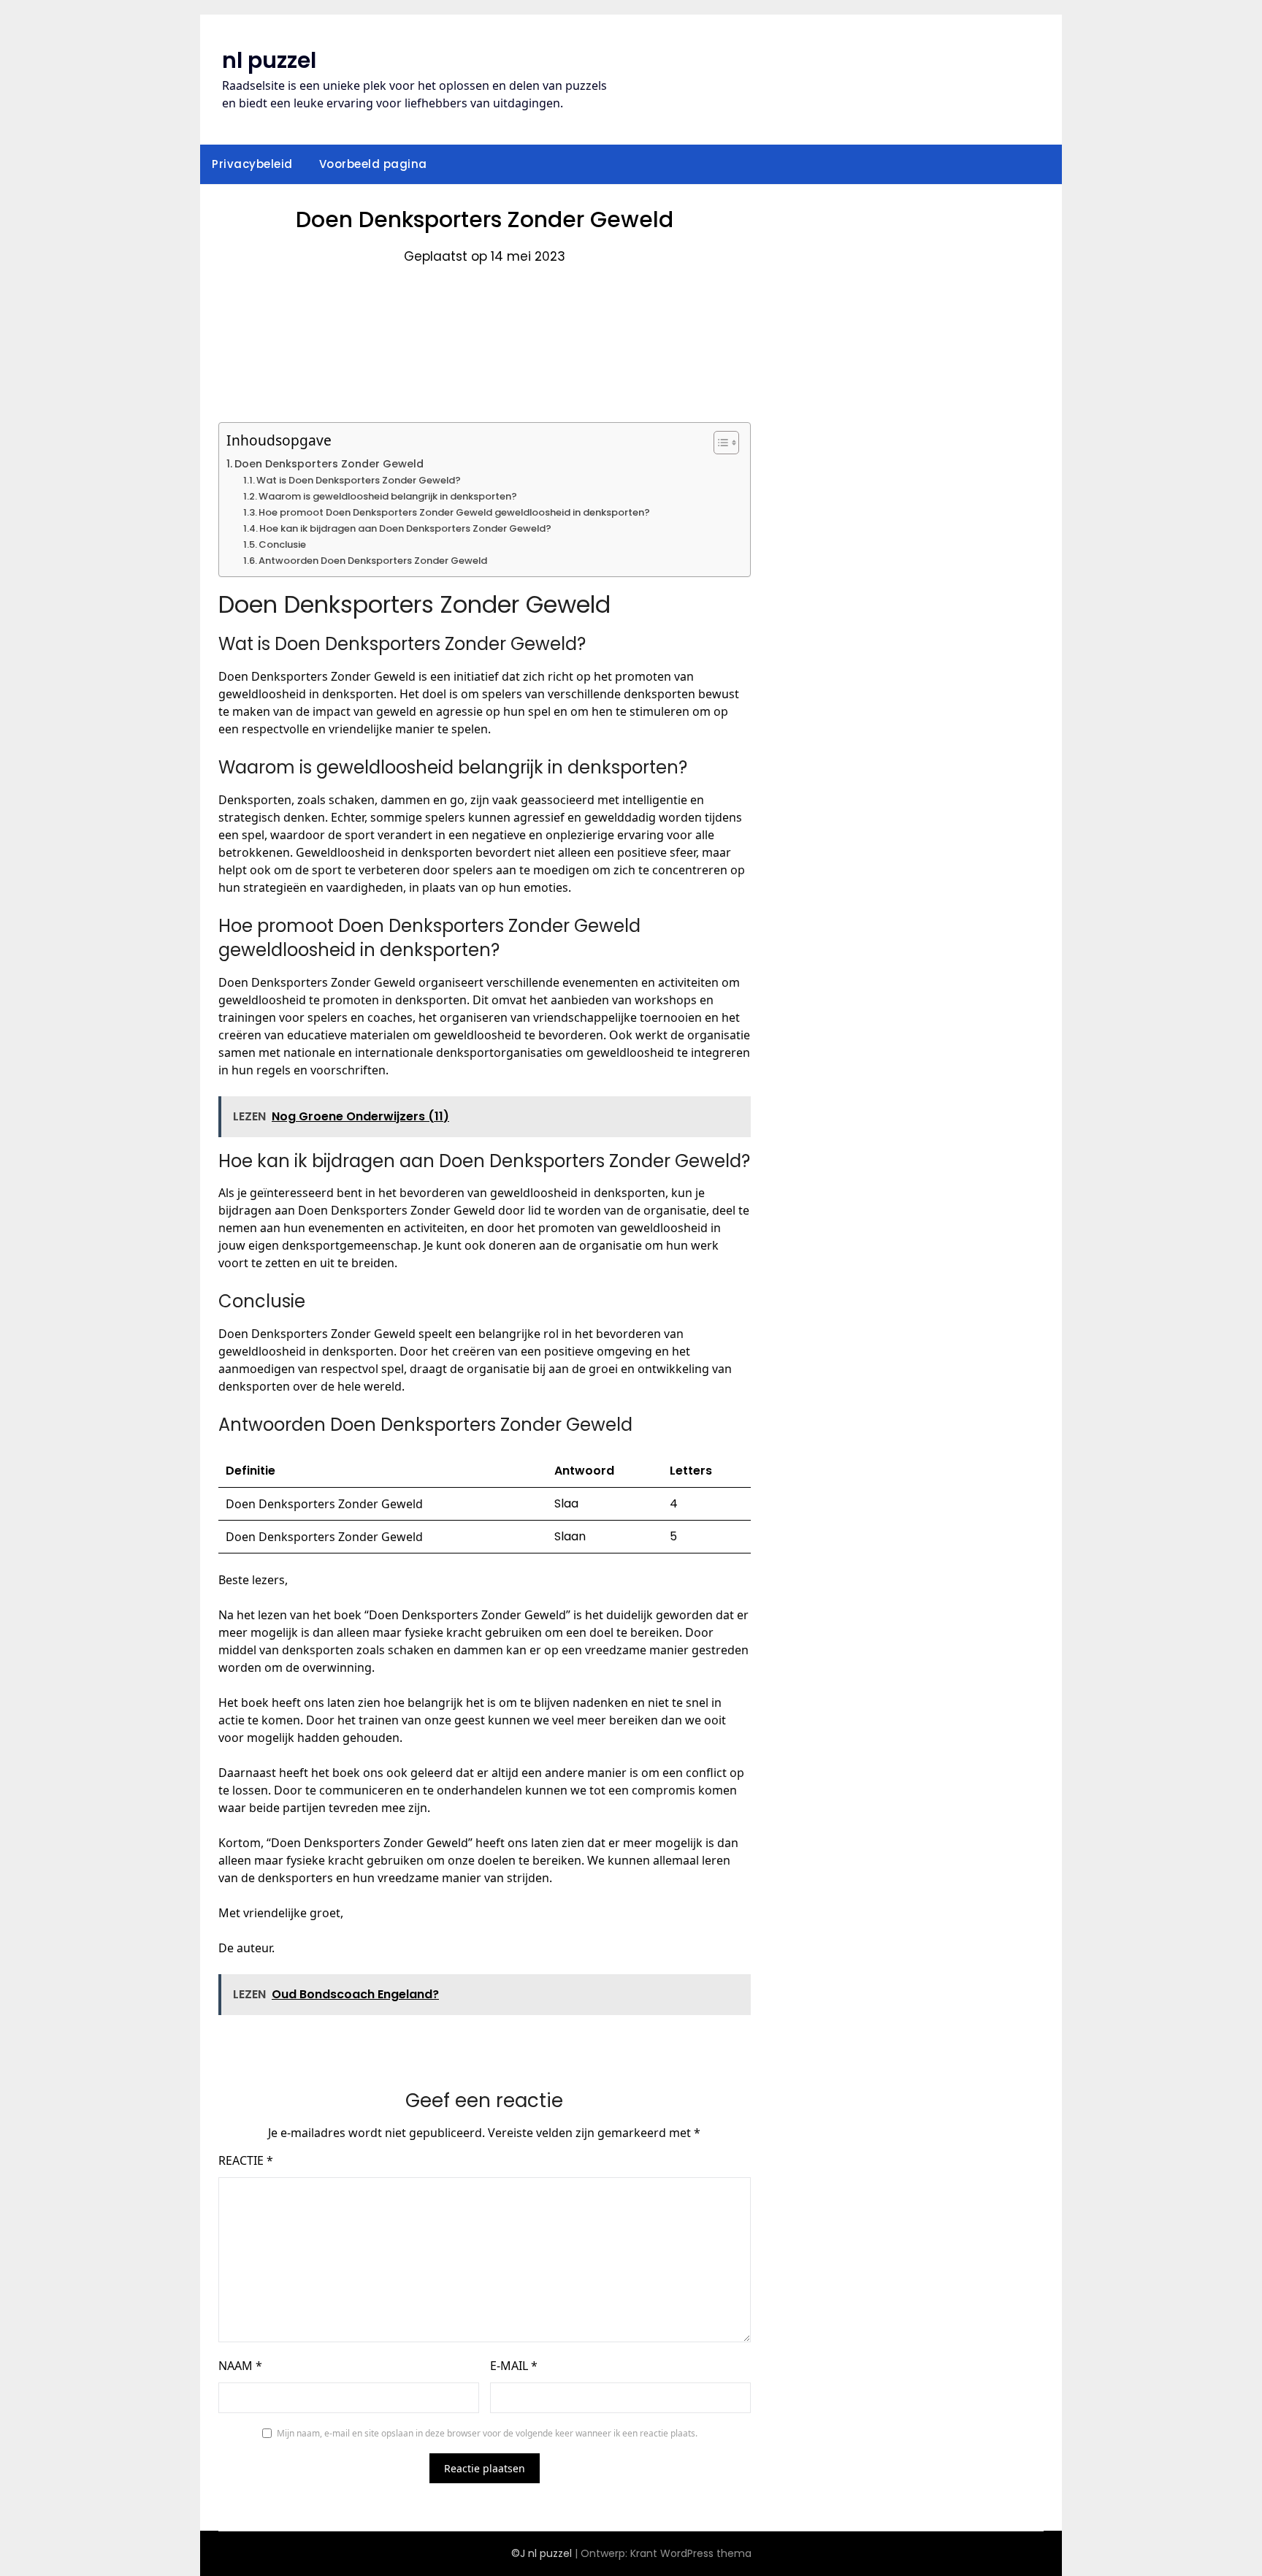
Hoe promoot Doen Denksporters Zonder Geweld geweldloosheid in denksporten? (454, 512)
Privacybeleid (252, 164)
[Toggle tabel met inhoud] (719, 443)
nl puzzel (269, 60)
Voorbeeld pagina (373, 164)
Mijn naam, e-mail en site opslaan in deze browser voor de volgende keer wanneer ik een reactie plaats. (487, 2433)
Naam (240, 2366)
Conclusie (282, 544)
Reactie (246, 2160)
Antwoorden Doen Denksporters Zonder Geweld (373, 561)
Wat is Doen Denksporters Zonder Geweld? (359, 480)
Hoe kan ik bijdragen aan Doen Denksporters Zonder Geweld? (405, 528)
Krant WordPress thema (691, 2553)
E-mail (514, 2366)
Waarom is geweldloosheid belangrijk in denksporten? (388, 496)
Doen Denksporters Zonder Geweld (329, 464)
